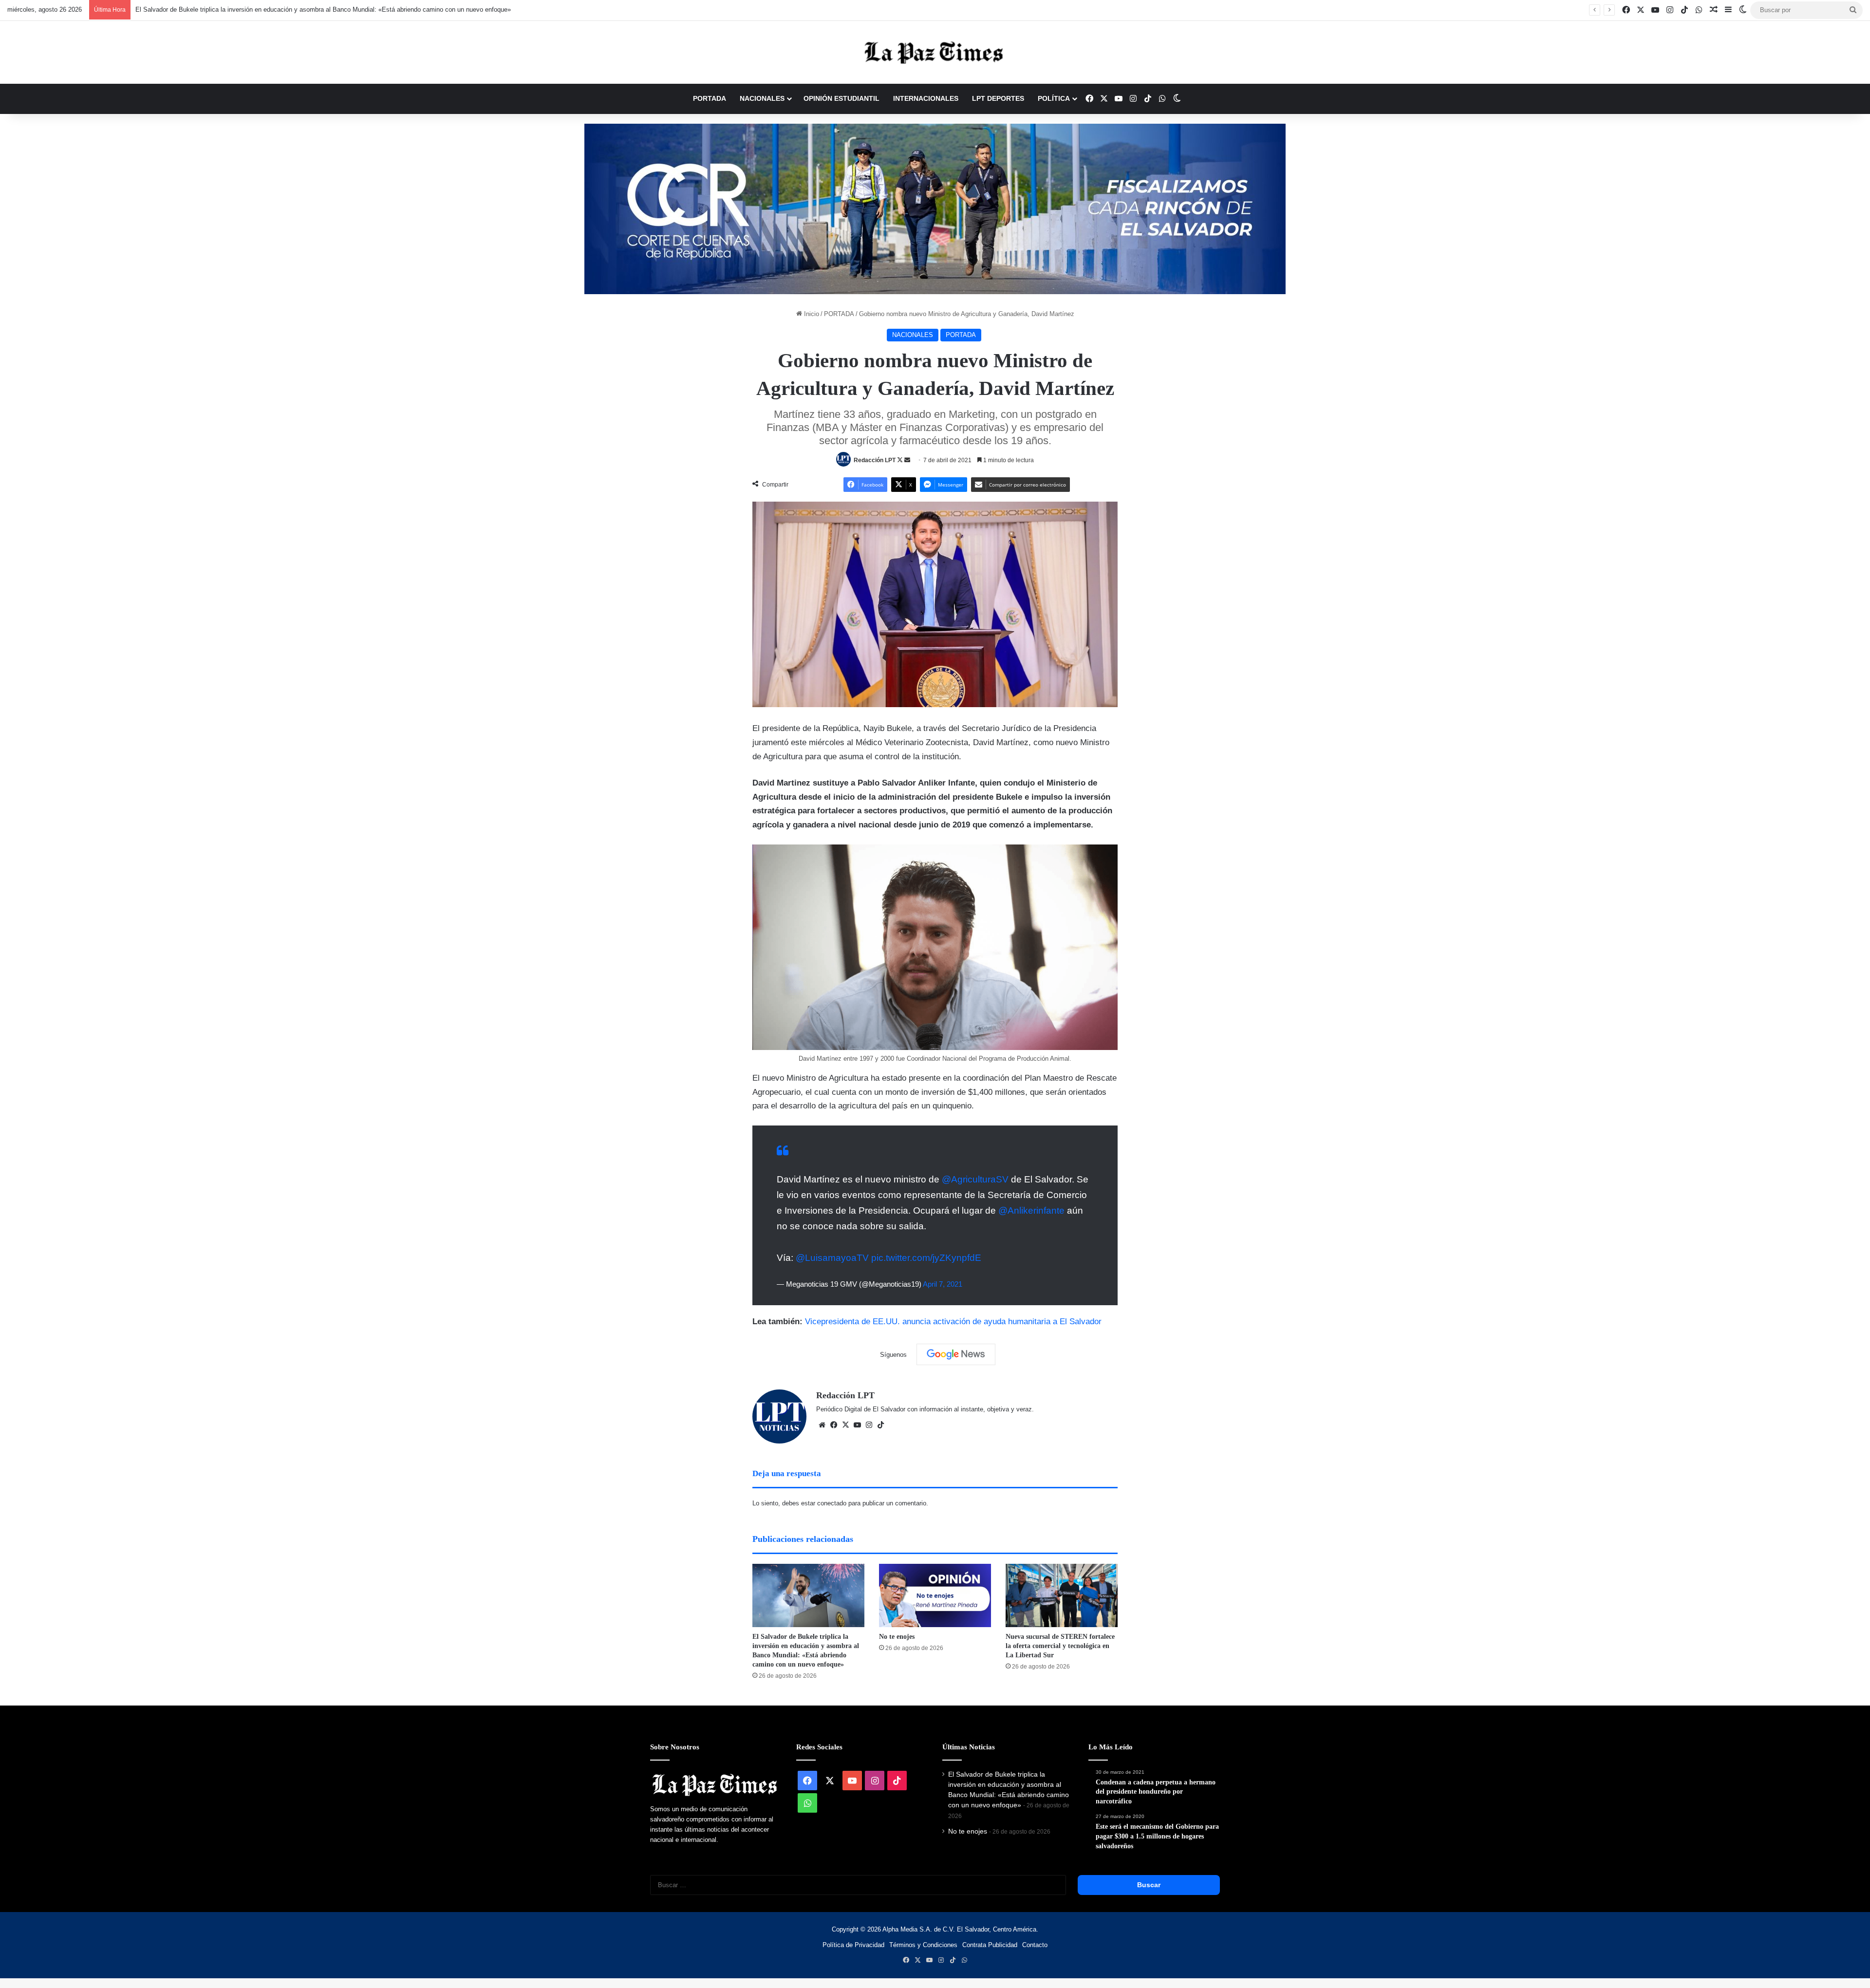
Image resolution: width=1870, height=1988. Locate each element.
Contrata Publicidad (990, 1945)
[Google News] (956, 1354)
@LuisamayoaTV (832, 1258)
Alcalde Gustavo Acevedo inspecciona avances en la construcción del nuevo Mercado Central (268, 9)
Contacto (1035, 1945)
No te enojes (897, 1637)
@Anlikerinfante (1031, 1210)
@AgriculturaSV (975, 1179)
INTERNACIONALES (926, 98)
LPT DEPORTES (998, 98)
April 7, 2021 (943, 1284)
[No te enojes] (935, 1595)
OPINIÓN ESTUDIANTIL (841, 98)
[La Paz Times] (935, 52)
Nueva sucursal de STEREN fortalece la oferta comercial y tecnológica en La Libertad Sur (1060, 1646)
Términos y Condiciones (923, 1945)
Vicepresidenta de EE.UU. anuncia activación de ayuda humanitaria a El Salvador (953, 1322)
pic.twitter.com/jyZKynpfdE (926, 1258)
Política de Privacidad (853, 1945)
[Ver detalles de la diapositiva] (935, 209)
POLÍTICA (1054, 98)
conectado (832, 1503)
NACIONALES (762, 98)
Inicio (811, 314)
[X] (845, 1425)
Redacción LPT (875, 460)
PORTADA (710, 98)
